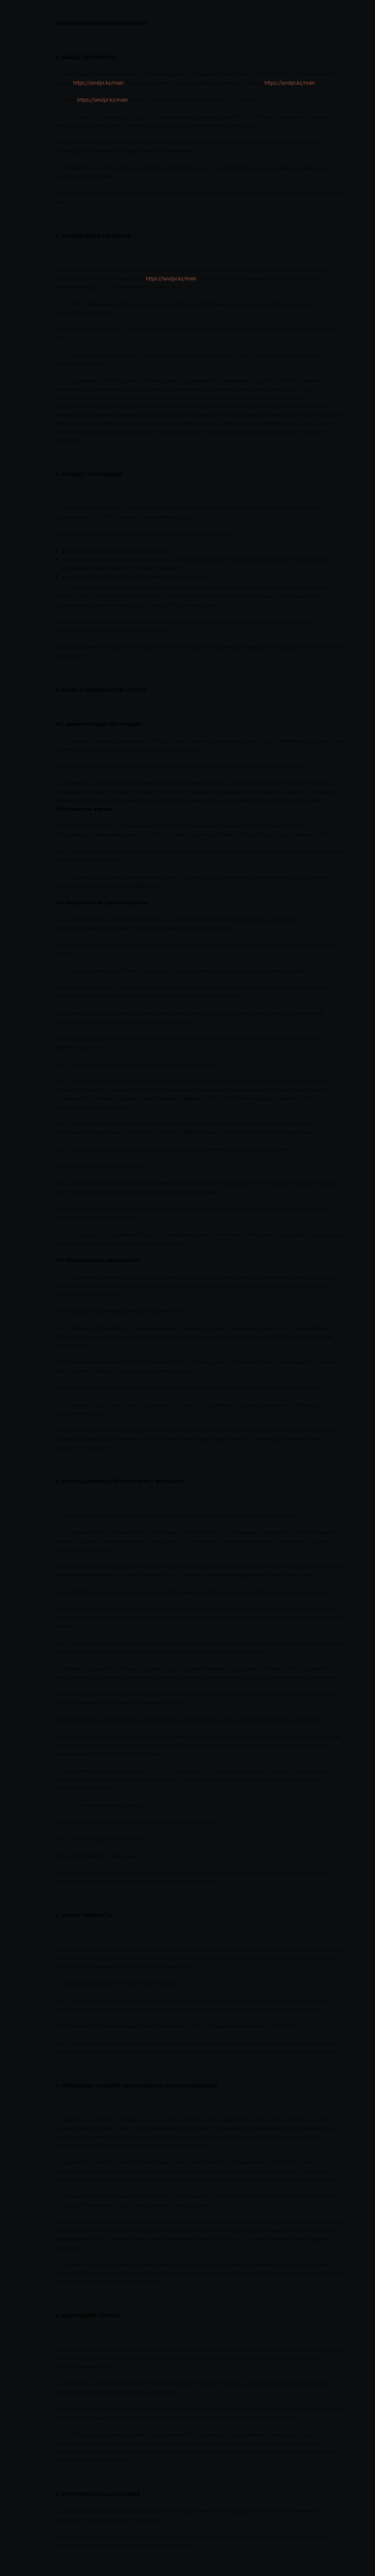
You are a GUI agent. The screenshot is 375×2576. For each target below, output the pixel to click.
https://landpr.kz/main (98, 83)
